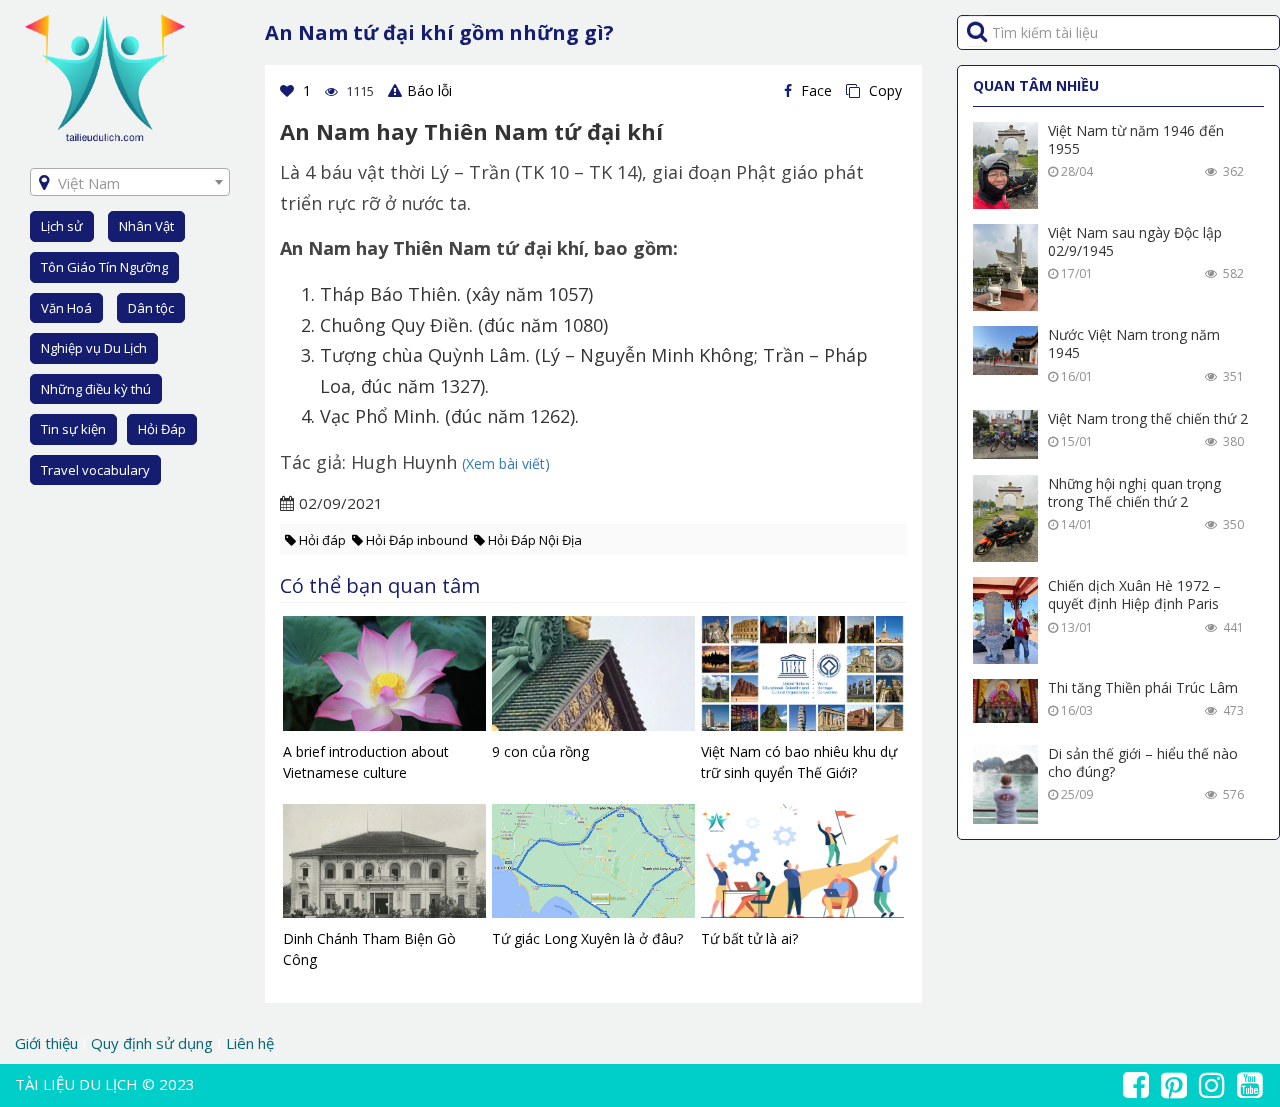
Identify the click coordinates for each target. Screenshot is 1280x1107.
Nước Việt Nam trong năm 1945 (1134, 343)
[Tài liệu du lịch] (105, 76)
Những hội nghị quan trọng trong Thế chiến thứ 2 (1134, 492)
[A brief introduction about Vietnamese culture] (384, 678)
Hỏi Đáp (162, 429)
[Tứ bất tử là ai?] (802, 866)
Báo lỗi (429, 90)
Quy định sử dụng (152, 1043)
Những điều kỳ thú (96, 389)
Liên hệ (250, 1043)
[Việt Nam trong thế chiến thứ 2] (1005, 434)
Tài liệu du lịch (76, 1084)
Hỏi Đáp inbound (417, 540)
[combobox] (130, 182)
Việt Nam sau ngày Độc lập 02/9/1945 (1135, 241)
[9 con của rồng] (593, 678)
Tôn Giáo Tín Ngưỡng (104, 267)
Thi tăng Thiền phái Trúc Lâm (1143, 687)
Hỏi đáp (322, 540)
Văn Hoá (66, 308)
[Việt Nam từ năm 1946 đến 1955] (1005, 165)
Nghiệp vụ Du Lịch (94, 348)
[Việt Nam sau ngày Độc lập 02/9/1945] (1005, 267)
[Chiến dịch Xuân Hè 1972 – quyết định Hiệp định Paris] (1005, 620)
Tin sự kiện (73, 429)
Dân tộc (151, 308)
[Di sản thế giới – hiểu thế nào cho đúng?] (1005, 784)
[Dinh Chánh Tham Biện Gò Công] (384, 866)
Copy (883, 90)
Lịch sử (62, 226)
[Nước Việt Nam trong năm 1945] (1005, 350)
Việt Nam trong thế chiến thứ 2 (1148, 418)
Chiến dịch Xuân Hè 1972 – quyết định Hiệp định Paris (1134, 594)
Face (814, 90)
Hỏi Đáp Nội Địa (535, 540)
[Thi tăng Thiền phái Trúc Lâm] (1005, 701)
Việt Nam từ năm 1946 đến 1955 (1136, 139)
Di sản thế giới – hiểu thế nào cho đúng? (1143, 762)
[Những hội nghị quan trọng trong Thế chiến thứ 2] (1005, 518)
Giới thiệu (48, 1043)
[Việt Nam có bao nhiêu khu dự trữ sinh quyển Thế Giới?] (802, 678)
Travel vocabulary (95, 470)
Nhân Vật (146, 226)
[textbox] (130, 183)
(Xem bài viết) (506, 463)
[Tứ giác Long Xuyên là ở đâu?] (593, 866)
